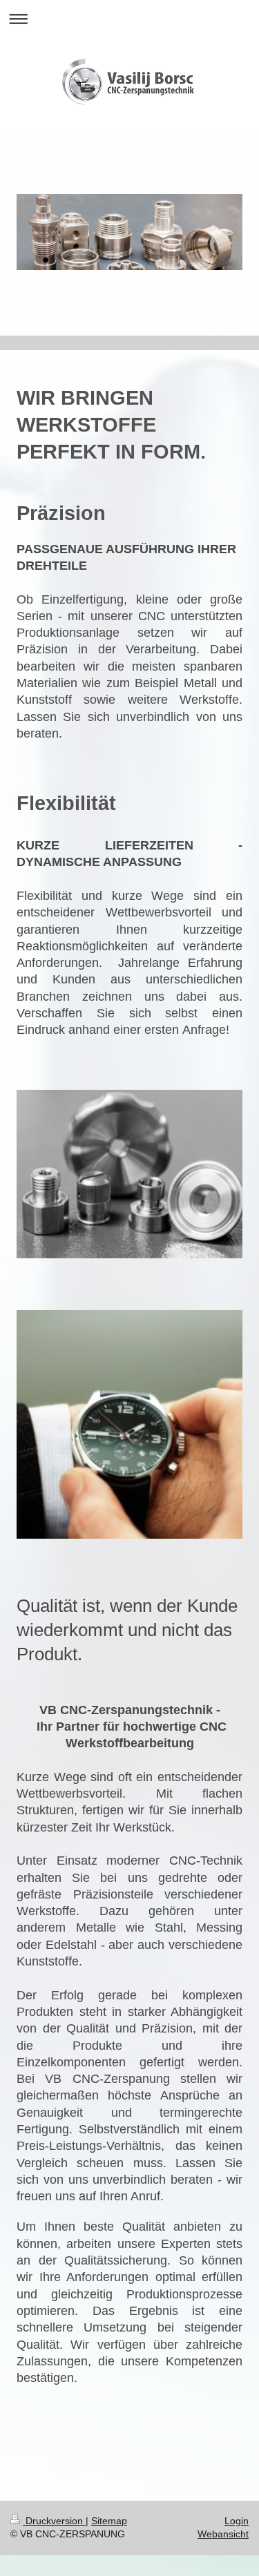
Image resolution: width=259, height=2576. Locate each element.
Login (237, 2521)
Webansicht (223, 2534)
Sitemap (109, 2521)
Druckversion (54, 2521)
